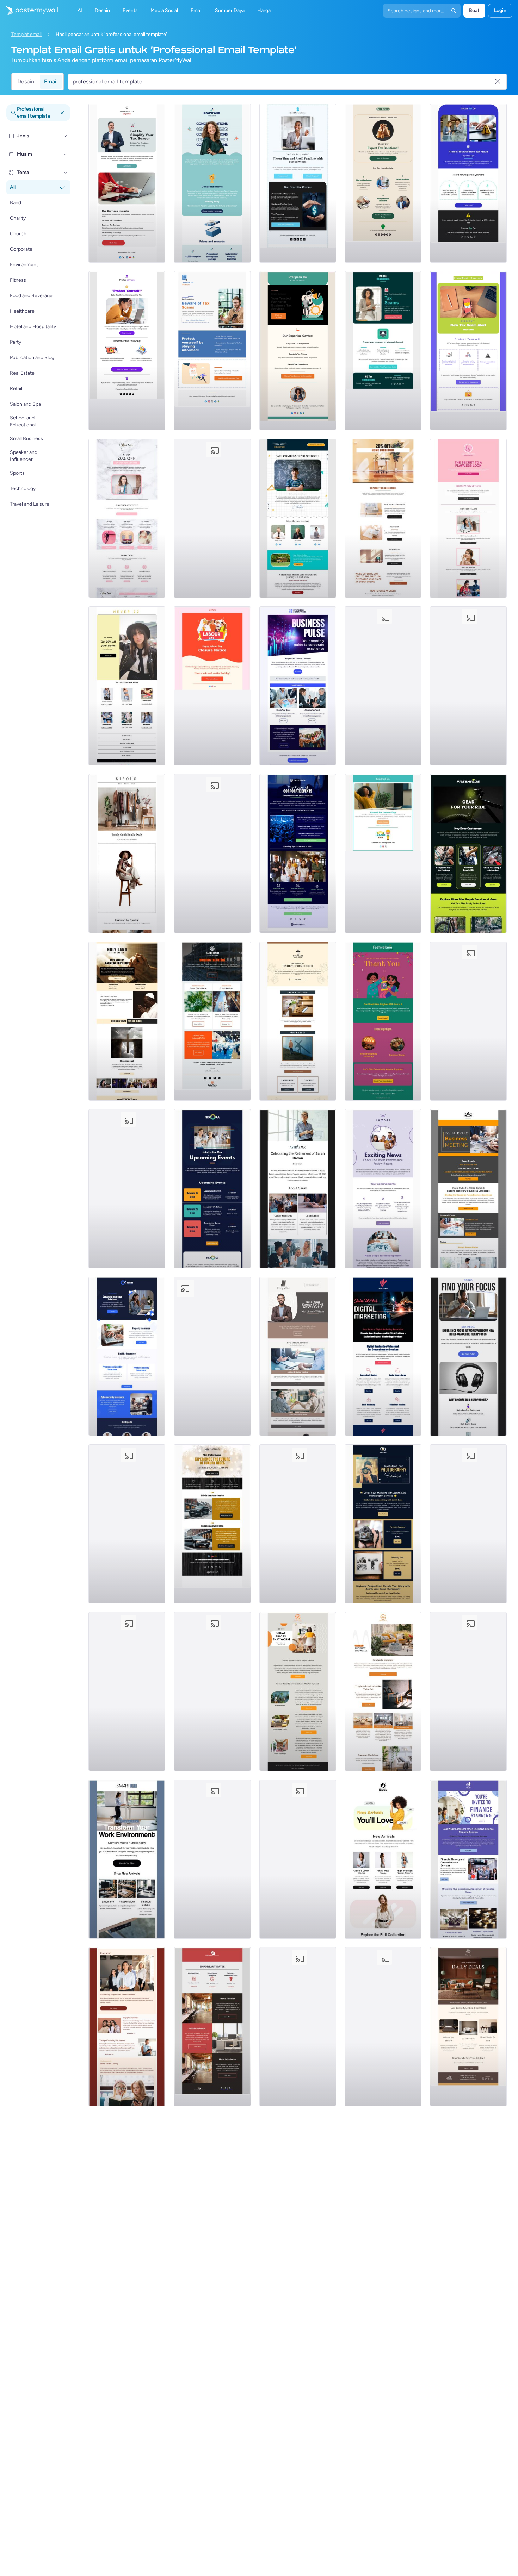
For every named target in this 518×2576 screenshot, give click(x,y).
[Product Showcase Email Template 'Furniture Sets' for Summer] (383, 1692)
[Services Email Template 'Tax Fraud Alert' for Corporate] (212, 351)
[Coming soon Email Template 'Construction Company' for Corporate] (127, 1692)
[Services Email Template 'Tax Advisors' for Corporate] (298, 351)
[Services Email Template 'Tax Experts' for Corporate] (127, 183)
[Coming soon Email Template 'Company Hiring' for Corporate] (212, 1356)
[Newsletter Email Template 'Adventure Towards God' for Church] (298, 1021)
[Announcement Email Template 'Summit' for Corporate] (383, 1189)
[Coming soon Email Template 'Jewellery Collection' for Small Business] (212, 1859)
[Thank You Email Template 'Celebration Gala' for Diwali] (383, 1021)
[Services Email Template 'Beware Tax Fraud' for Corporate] (468, 183)
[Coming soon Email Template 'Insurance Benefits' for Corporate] (127, 1356)
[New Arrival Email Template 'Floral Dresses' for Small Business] (383, 1859)
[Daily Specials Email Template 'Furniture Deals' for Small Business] (468, 2027)
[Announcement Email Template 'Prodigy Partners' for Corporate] (298, 1524)
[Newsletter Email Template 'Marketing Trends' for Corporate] (298, 2027)
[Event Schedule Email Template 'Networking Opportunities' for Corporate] (212, 1189)
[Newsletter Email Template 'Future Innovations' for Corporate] (212, 1021)
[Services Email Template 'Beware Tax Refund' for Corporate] (127, 351)
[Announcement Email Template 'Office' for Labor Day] (383, 854)
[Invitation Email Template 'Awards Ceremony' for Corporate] (212, 1692)
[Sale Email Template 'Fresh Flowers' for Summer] (212, 854)
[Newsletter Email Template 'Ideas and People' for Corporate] (298, 854)
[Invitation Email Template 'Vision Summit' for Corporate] (468, 1189)
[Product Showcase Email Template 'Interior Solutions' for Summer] (298, 1692)
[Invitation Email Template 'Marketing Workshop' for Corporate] (383, 1356)
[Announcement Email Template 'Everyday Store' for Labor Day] (212, 686)
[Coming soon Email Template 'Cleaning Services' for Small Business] (127, 1189)
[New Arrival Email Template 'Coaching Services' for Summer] (298, 1356)
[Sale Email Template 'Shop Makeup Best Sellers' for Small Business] (468, 518)
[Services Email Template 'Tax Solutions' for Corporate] (383, 183)
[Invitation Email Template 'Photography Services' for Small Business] (383, 1524)
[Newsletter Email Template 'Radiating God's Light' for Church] (127, 1021)
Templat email (26, 34)
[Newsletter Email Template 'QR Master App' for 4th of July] (468, 1524)
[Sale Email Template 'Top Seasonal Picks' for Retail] (127, 686)
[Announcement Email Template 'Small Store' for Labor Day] (212, 518)
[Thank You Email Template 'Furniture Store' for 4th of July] (468, 1692)
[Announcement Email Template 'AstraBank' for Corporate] (298, 1189)
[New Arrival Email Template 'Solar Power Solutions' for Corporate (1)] (212, 2027)
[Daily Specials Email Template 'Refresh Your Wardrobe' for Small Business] (127, 854)
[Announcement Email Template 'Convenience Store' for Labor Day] (468, 686)
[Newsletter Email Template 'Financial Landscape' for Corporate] (298, 686)
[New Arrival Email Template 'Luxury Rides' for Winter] (212, 1524)
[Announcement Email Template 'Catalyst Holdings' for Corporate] (468, 1021)
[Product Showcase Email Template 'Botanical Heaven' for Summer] (127, 1524)
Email (51, 82)
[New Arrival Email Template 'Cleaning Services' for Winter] (383, 2027)
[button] (66, 136)
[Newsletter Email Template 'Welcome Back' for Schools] (298, 518)
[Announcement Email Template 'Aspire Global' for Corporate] (298, 1859)
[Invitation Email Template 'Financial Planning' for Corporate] (468, 1859)
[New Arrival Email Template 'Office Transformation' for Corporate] (127, 1859)
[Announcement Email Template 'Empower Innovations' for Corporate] (212, 183)
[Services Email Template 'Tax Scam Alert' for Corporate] (468, 351)
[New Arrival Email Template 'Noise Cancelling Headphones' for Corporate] (468, 1356)
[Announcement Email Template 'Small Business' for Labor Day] (383, 686)
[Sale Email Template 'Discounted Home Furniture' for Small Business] (383, 518)
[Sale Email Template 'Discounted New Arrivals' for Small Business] (127, 518)
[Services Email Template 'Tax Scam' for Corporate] (383, 351)
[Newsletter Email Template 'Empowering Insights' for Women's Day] (127, 2027)
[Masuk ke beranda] (29, 11)
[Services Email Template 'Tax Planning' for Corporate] (298, 183)
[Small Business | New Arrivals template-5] (468, 854)
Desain (26, 82)
